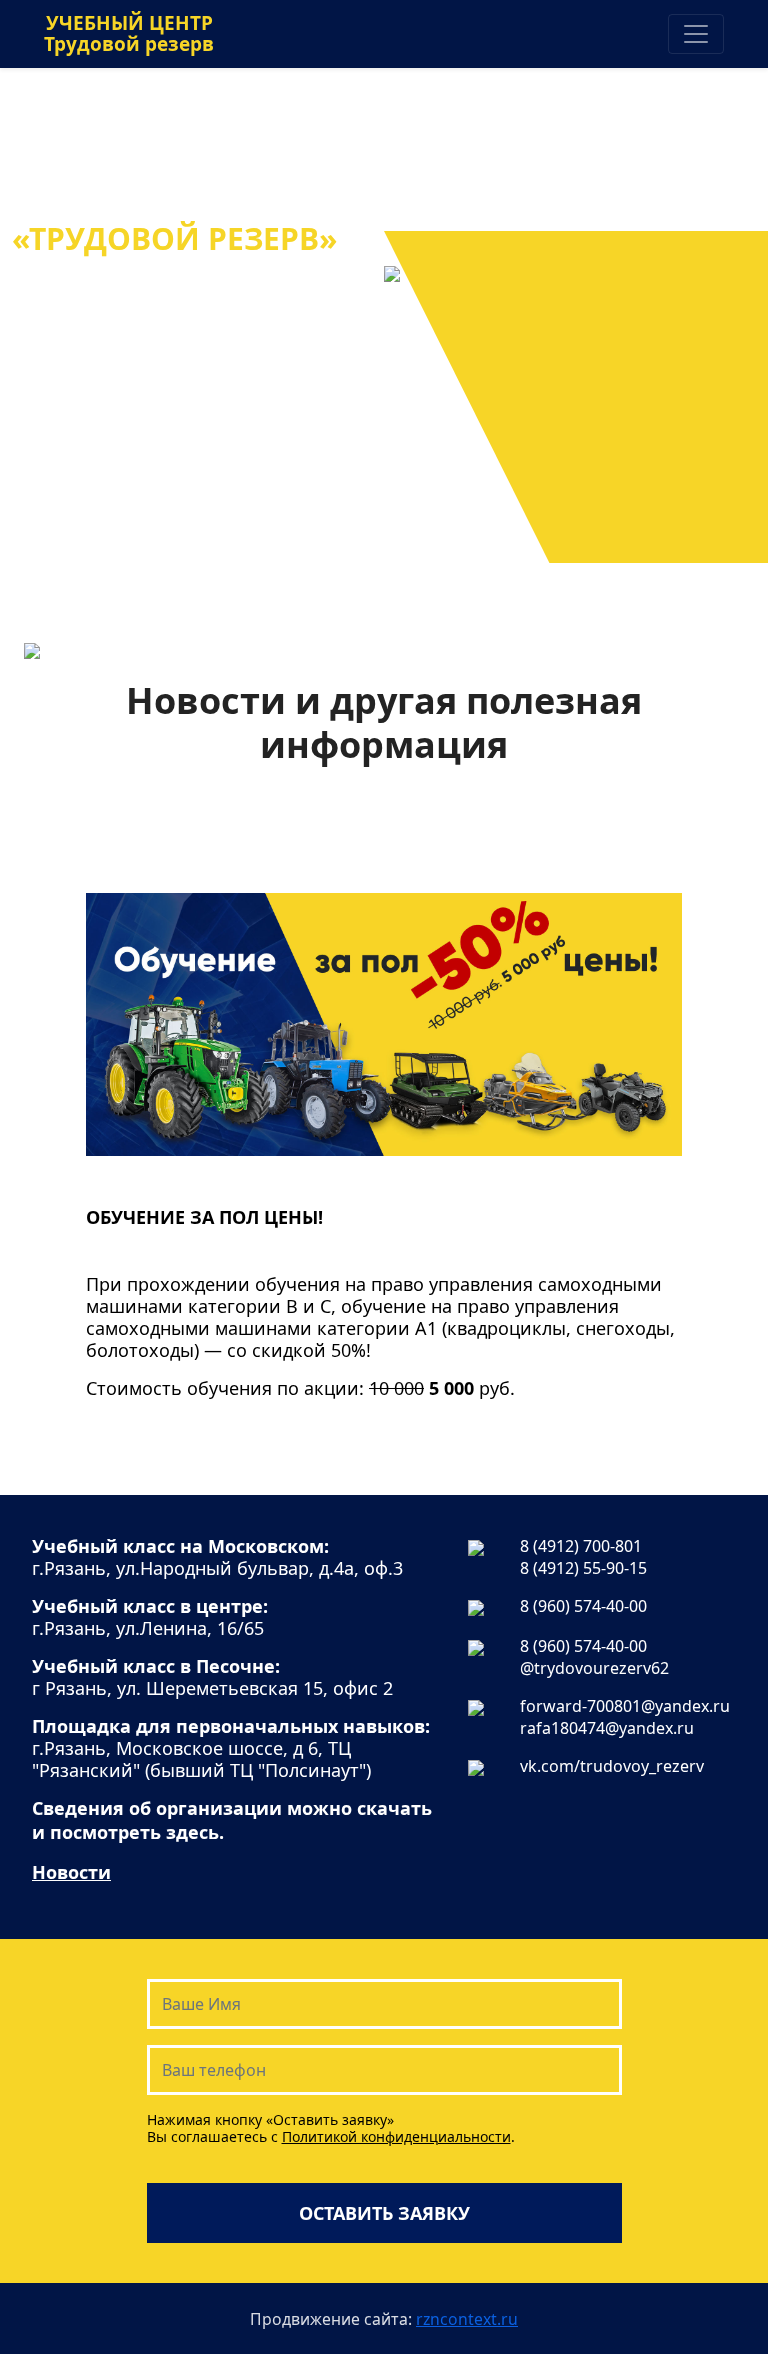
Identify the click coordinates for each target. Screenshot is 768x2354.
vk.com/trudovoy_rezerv (612, 1766)
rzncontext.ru (467, 2319)
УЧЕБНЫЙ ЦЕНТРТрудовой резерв (129, 33)
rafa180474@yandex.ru (607, 1728)
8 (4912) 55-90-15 (583, 1568)
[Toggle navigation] (696, 34)
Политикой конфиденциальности (396, 2136)
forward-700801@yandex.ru (625, 1706)
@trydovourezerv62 (594, 1668)
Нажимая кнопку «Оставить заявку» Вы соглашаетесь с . (331, 2128)
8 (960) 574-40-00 (583, 1606)
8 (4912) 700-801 (581, 1546)
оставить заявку (384, 2213)
